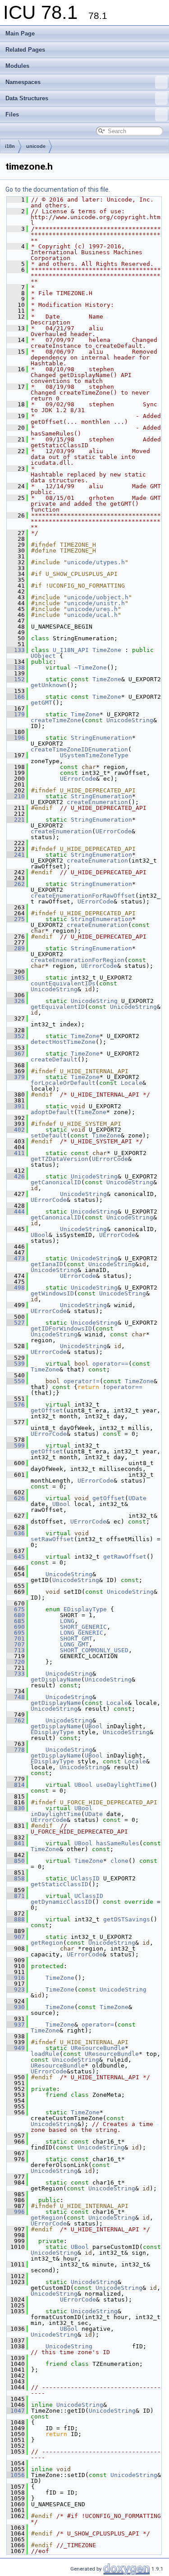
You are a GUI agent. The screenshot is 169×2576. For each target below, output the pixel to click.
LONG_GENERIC (82, 1633)
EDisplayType (85, 1609)
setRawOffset (52, 1539)
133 (16, 650)
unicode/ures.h (92, 609)
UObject (43, 656)
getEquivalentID (58, 1007)
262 (16, 884)
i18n (10, 146)
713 (16, 1650)
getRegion (47, 1943)
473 (16, 1258)
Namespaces (23, 82)
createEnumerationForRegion (78, 960)
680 (16, 1615)
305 (16, 978)
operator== (110, 1364)
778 (16, 1750)
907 (16, 1937)
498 (16, 1288)
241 (16, 855)
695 (16, 1633)
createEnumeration (97, 802)
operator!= (82, 1381)
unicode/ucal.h (92, 615)
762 (16, 1720)
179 (16, 714)
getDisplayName (56, 1679)
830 (16, 1808)
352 (16, 1036)
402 (16, 1130)
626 (16, 1498)
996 (16, 2212)
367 (16, 1054)
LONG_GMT (74, 1644)
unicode (36, 146)
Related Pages (25, 50)
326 (16, 1001)
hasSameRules (118, 1843)
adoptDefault (52, 1112)
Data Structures (27, 98)
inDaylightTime (56, 1814)
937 (16, 2025)
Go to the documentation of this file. (58, 189)
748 (16, 1697)
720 (16, 1662)
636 (16, 1533)
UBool (40, 1235)
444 (16, 1212)
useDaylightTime (123, 1785)
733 (16, 1674)
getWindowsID (52, 1293)
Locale (132, 1083)
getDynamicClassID (61, 1902)
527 (16, 1323)
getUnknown (49, 685)
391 (16, 1106)
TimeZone (107, 650)
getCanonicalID (56, 1182)
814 (16, 1785)
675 (16, 1609)
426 (16, 1176)
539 (16, 1364)
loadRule (45, 2054)
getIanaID (47, 1264)
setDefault (49, 1135)
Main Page (20, 34)
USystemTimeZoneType (94, 755)
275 (16, 919)
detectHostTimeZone (63, 1042)
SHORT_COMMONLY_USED (94, 1650)
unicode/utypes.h (96, 562)
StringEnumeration (101, 738)
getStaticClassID (59, 1884)
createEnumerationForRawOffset (83, 896)
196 (16, 738)
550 (16, 1381)
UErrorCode (78, 779)
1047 (16, 2411)
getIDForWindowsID (61, 1328)
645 (16, 1557)
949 (16, 2048)
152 (16, 679)
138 (16, 668)
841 (16, 1843)
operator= (98, 2025)
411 (16, 1153)
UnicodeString (130, 720)
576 (16, 1405)
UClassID (85, 1878)
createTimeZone (56, 720)
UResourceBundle (98, 2048)
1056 (16, 2475)
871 (16, 1896)
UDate (137, 1498)
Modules (17, 66)
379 (16, 1077)
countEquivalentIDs (63, 983)
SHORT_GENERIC (83, 1627)
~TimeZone (91, 668)
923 (16, 1989)
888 (16, 1919)
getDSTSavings (127, 1919)
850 (16, 1861)
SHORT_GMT (76, 1639)
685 (16, 1621)
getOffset (47, 1410)
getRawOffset (125, 1557)
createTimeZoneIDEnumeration (79, 749)
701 (16, 1639)
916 (16, 1978)
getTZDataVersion (59, 1159)
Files (12, 115)
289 (16, 948)
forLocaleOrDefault (63, 1083)
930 (16, 2007)
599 (16, 1445)
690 (16, 1627)
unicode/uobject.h (98, 597)
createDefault (54, 1059)
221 (16, 820)
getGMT (41, 703)
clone (119, 1861)
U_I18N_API (71, 650)
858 (16, 1878)
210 (16, 796)
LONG (67, 1621)
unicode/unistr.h (96, 603)
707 (16, 1644)
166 (16, 697)
